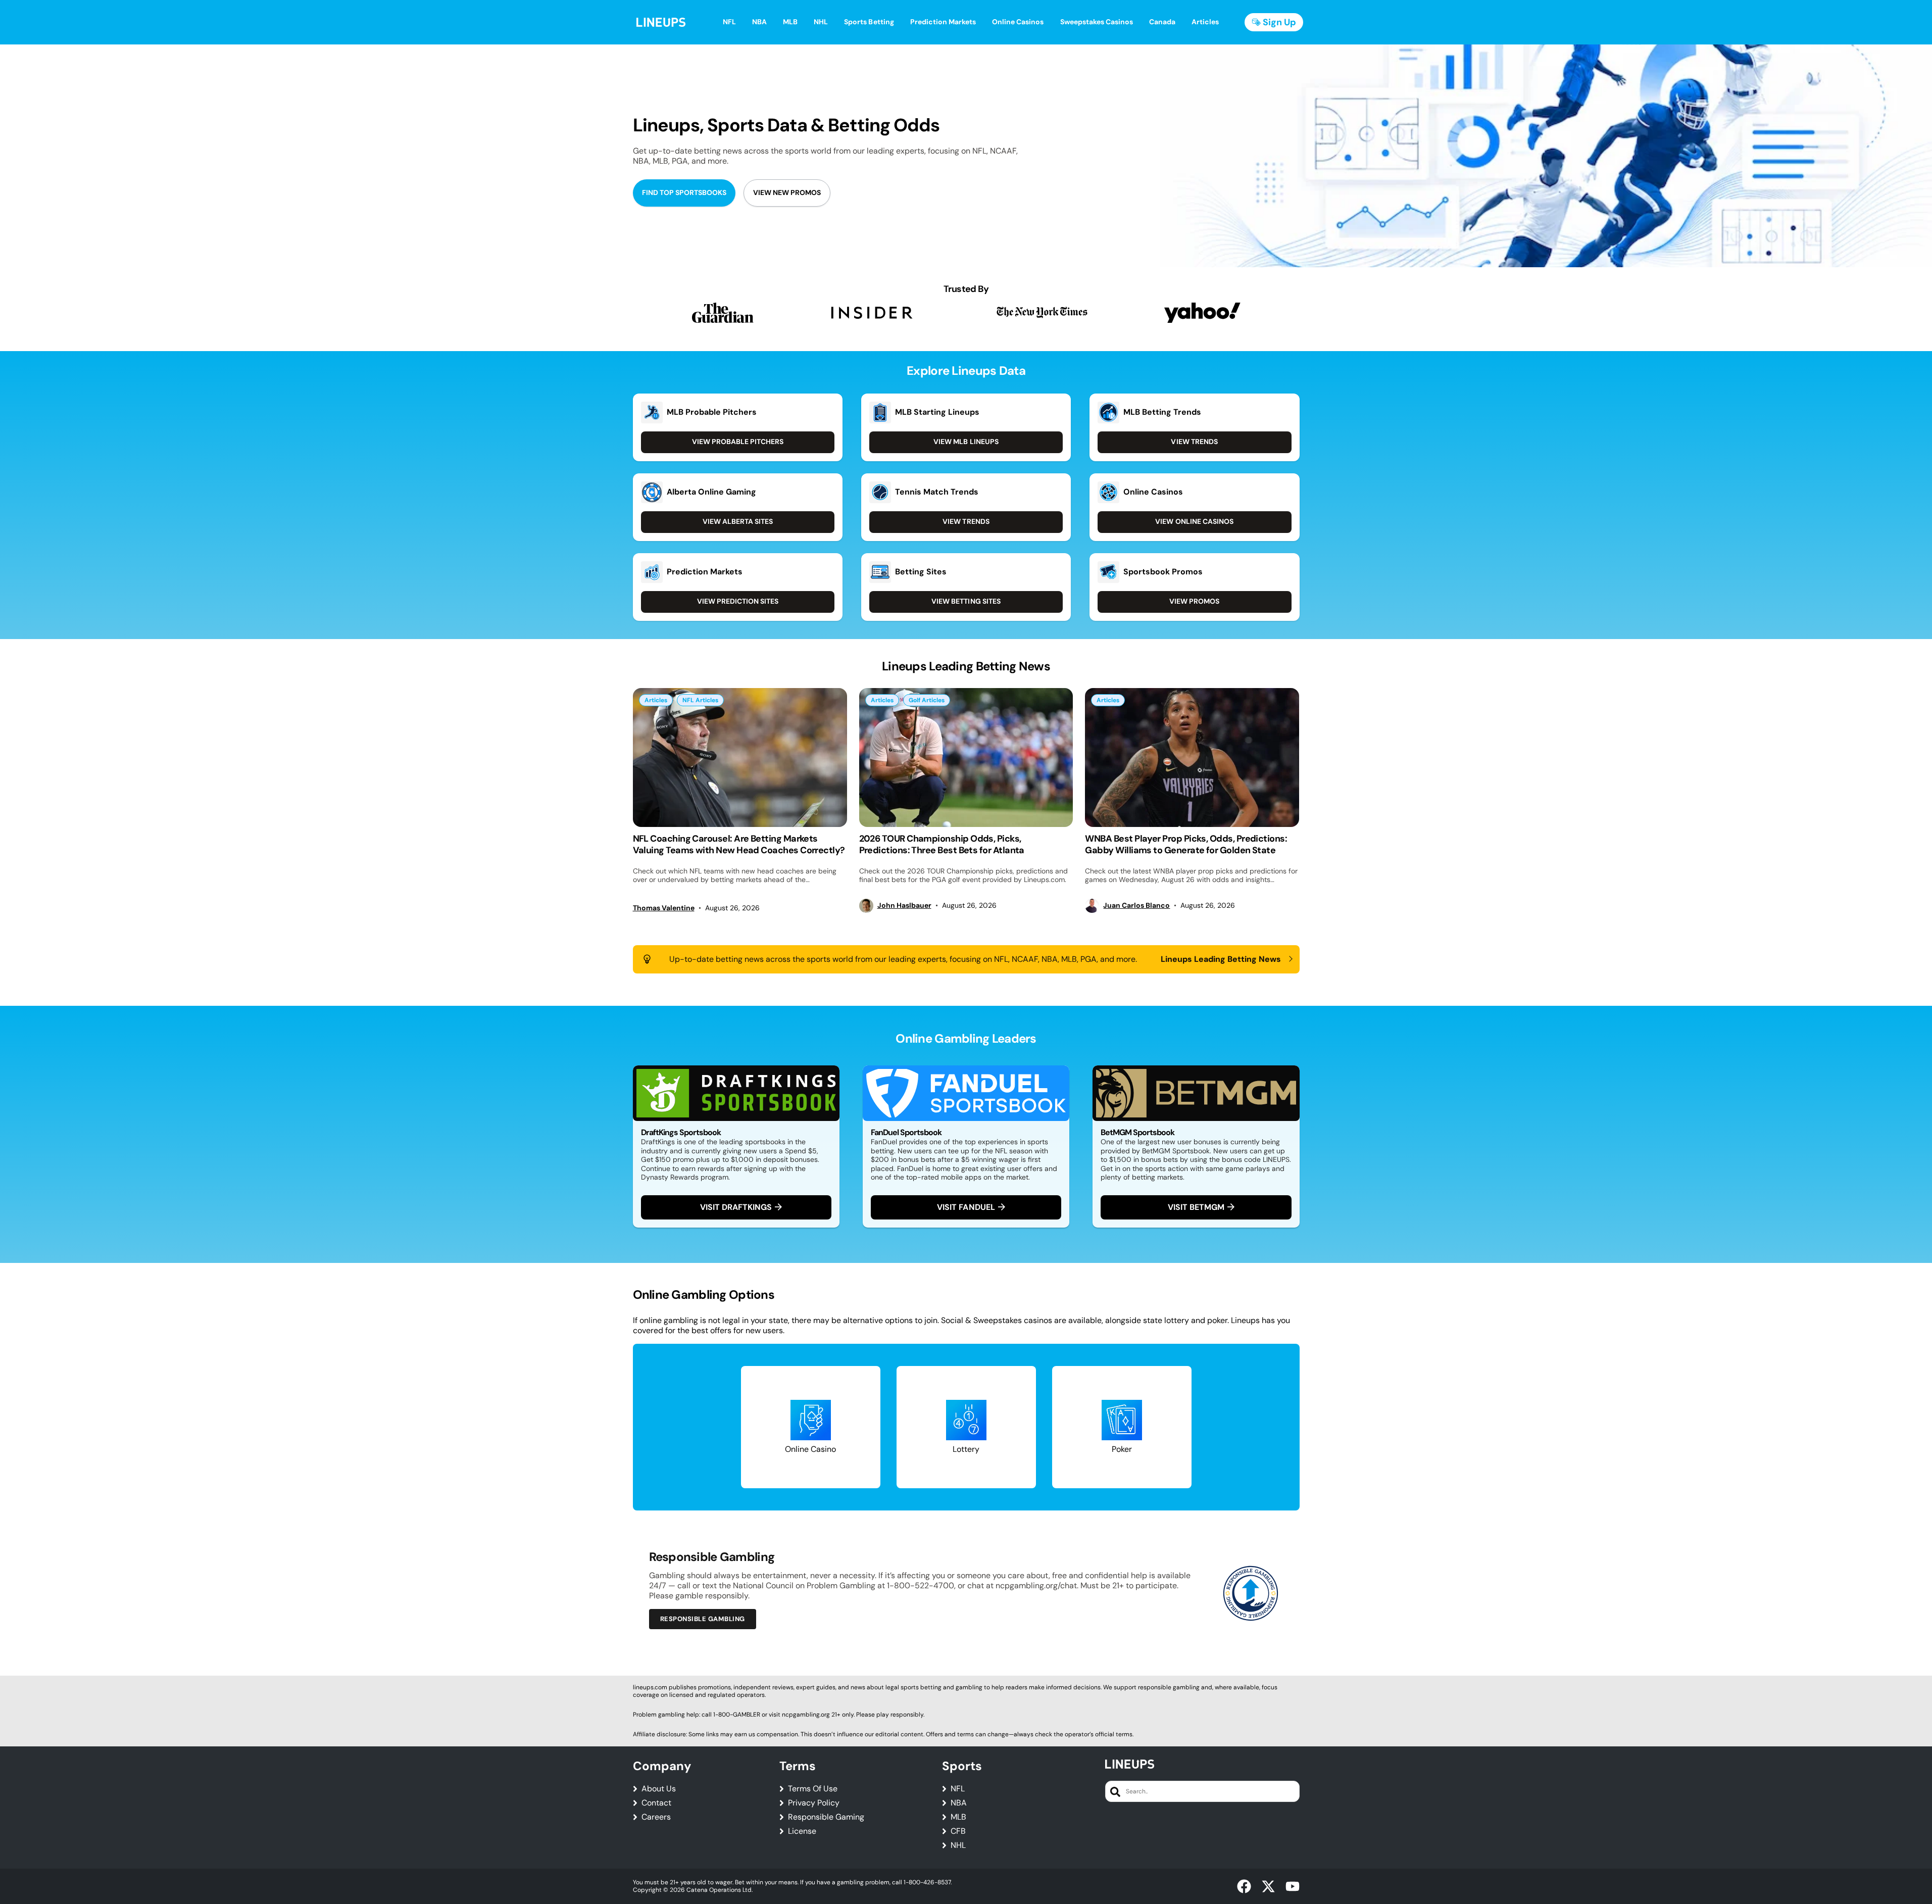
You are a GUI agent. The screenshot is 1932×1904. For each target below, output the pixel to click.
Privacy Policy (814, 1803)
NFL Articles (700, 700)
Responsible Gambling (703, 1619)
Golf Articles (927, 700)
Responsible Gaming (826, 1817)
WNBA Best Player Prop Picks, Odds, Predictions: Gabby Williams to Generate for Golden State (1186, 844)
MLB (958, 1817)
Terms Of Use (813, 1789)
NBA (959, 1803)
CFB (958, 1831)
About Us (659, 1789)
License (802, 1831)
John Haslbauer (904, 906)
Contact (656, 1803)
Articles (656, 700)
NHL (958, 1845)
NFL (958, 1789)
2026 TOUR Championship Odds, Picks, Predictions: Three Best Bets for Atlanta (942, 844)
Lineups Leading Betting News (1221, 959)
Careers (656, 1817)
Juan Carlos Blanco (1136, 906)
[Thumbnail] (740, 758)
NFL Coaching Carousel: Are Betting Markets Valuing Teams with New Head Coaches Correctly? (739, 844)
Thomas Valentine (664, 908)
